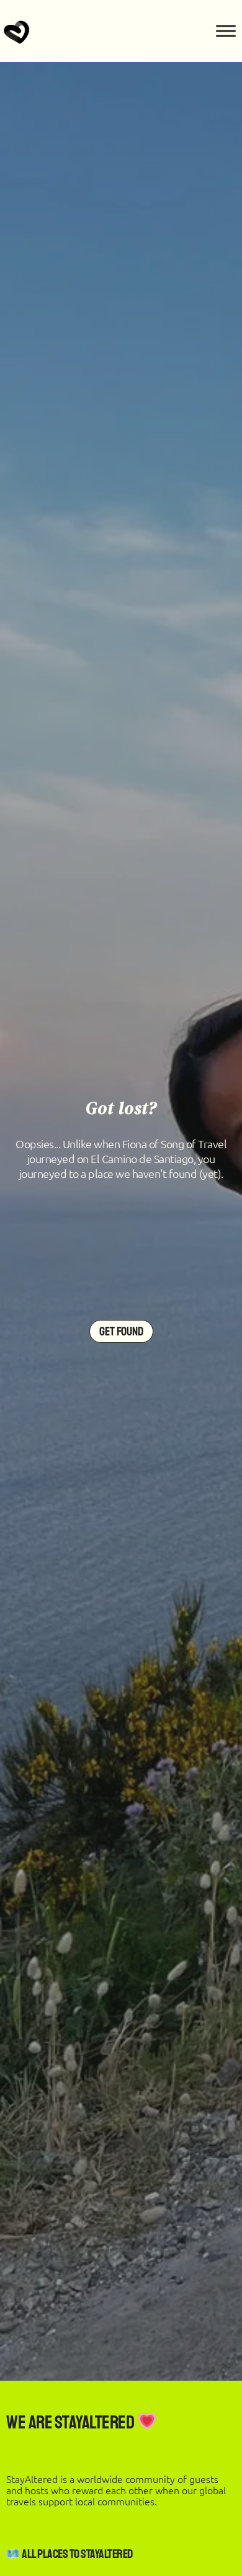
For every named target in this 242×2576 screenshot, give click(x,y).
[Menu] (226, 31)
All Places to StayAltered (77, 2554)
